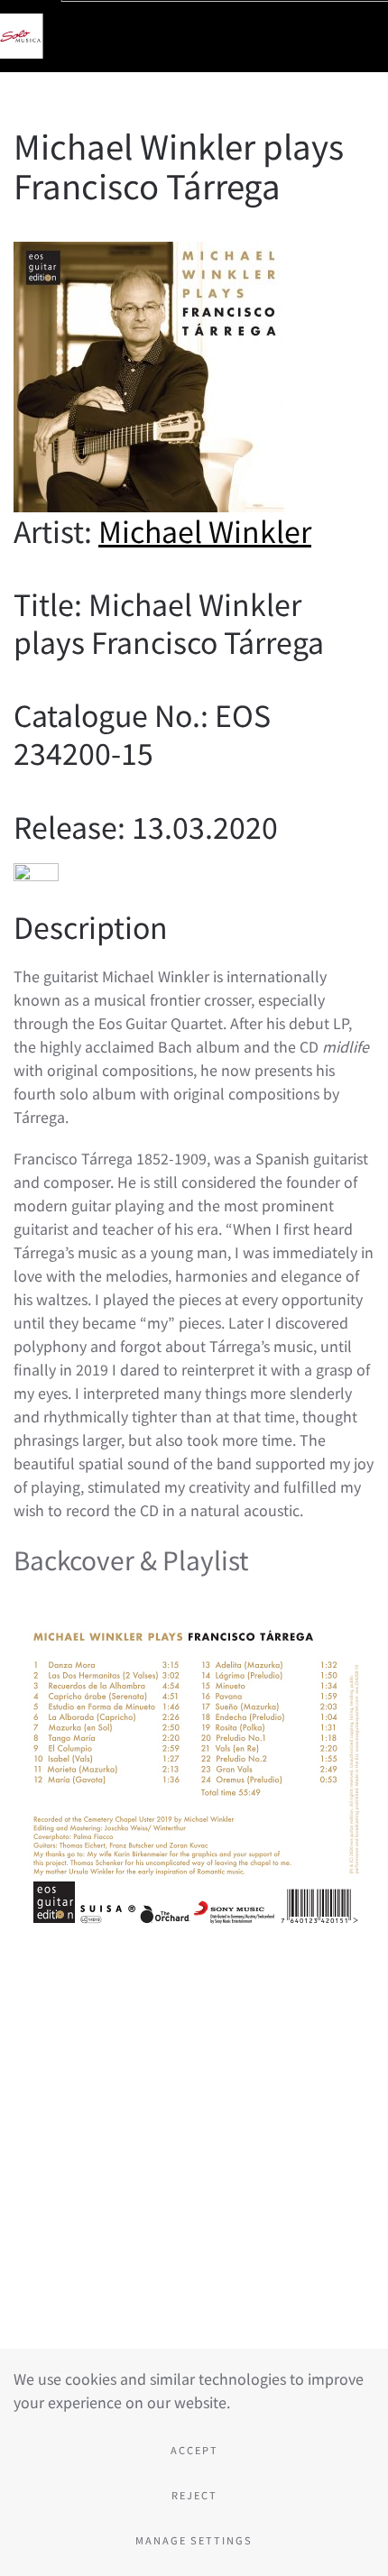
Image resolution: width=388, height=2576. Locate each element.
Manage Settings (194, 2540)
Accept (194, 2450)
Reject (194, 2495)
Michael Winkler (205, 530)
